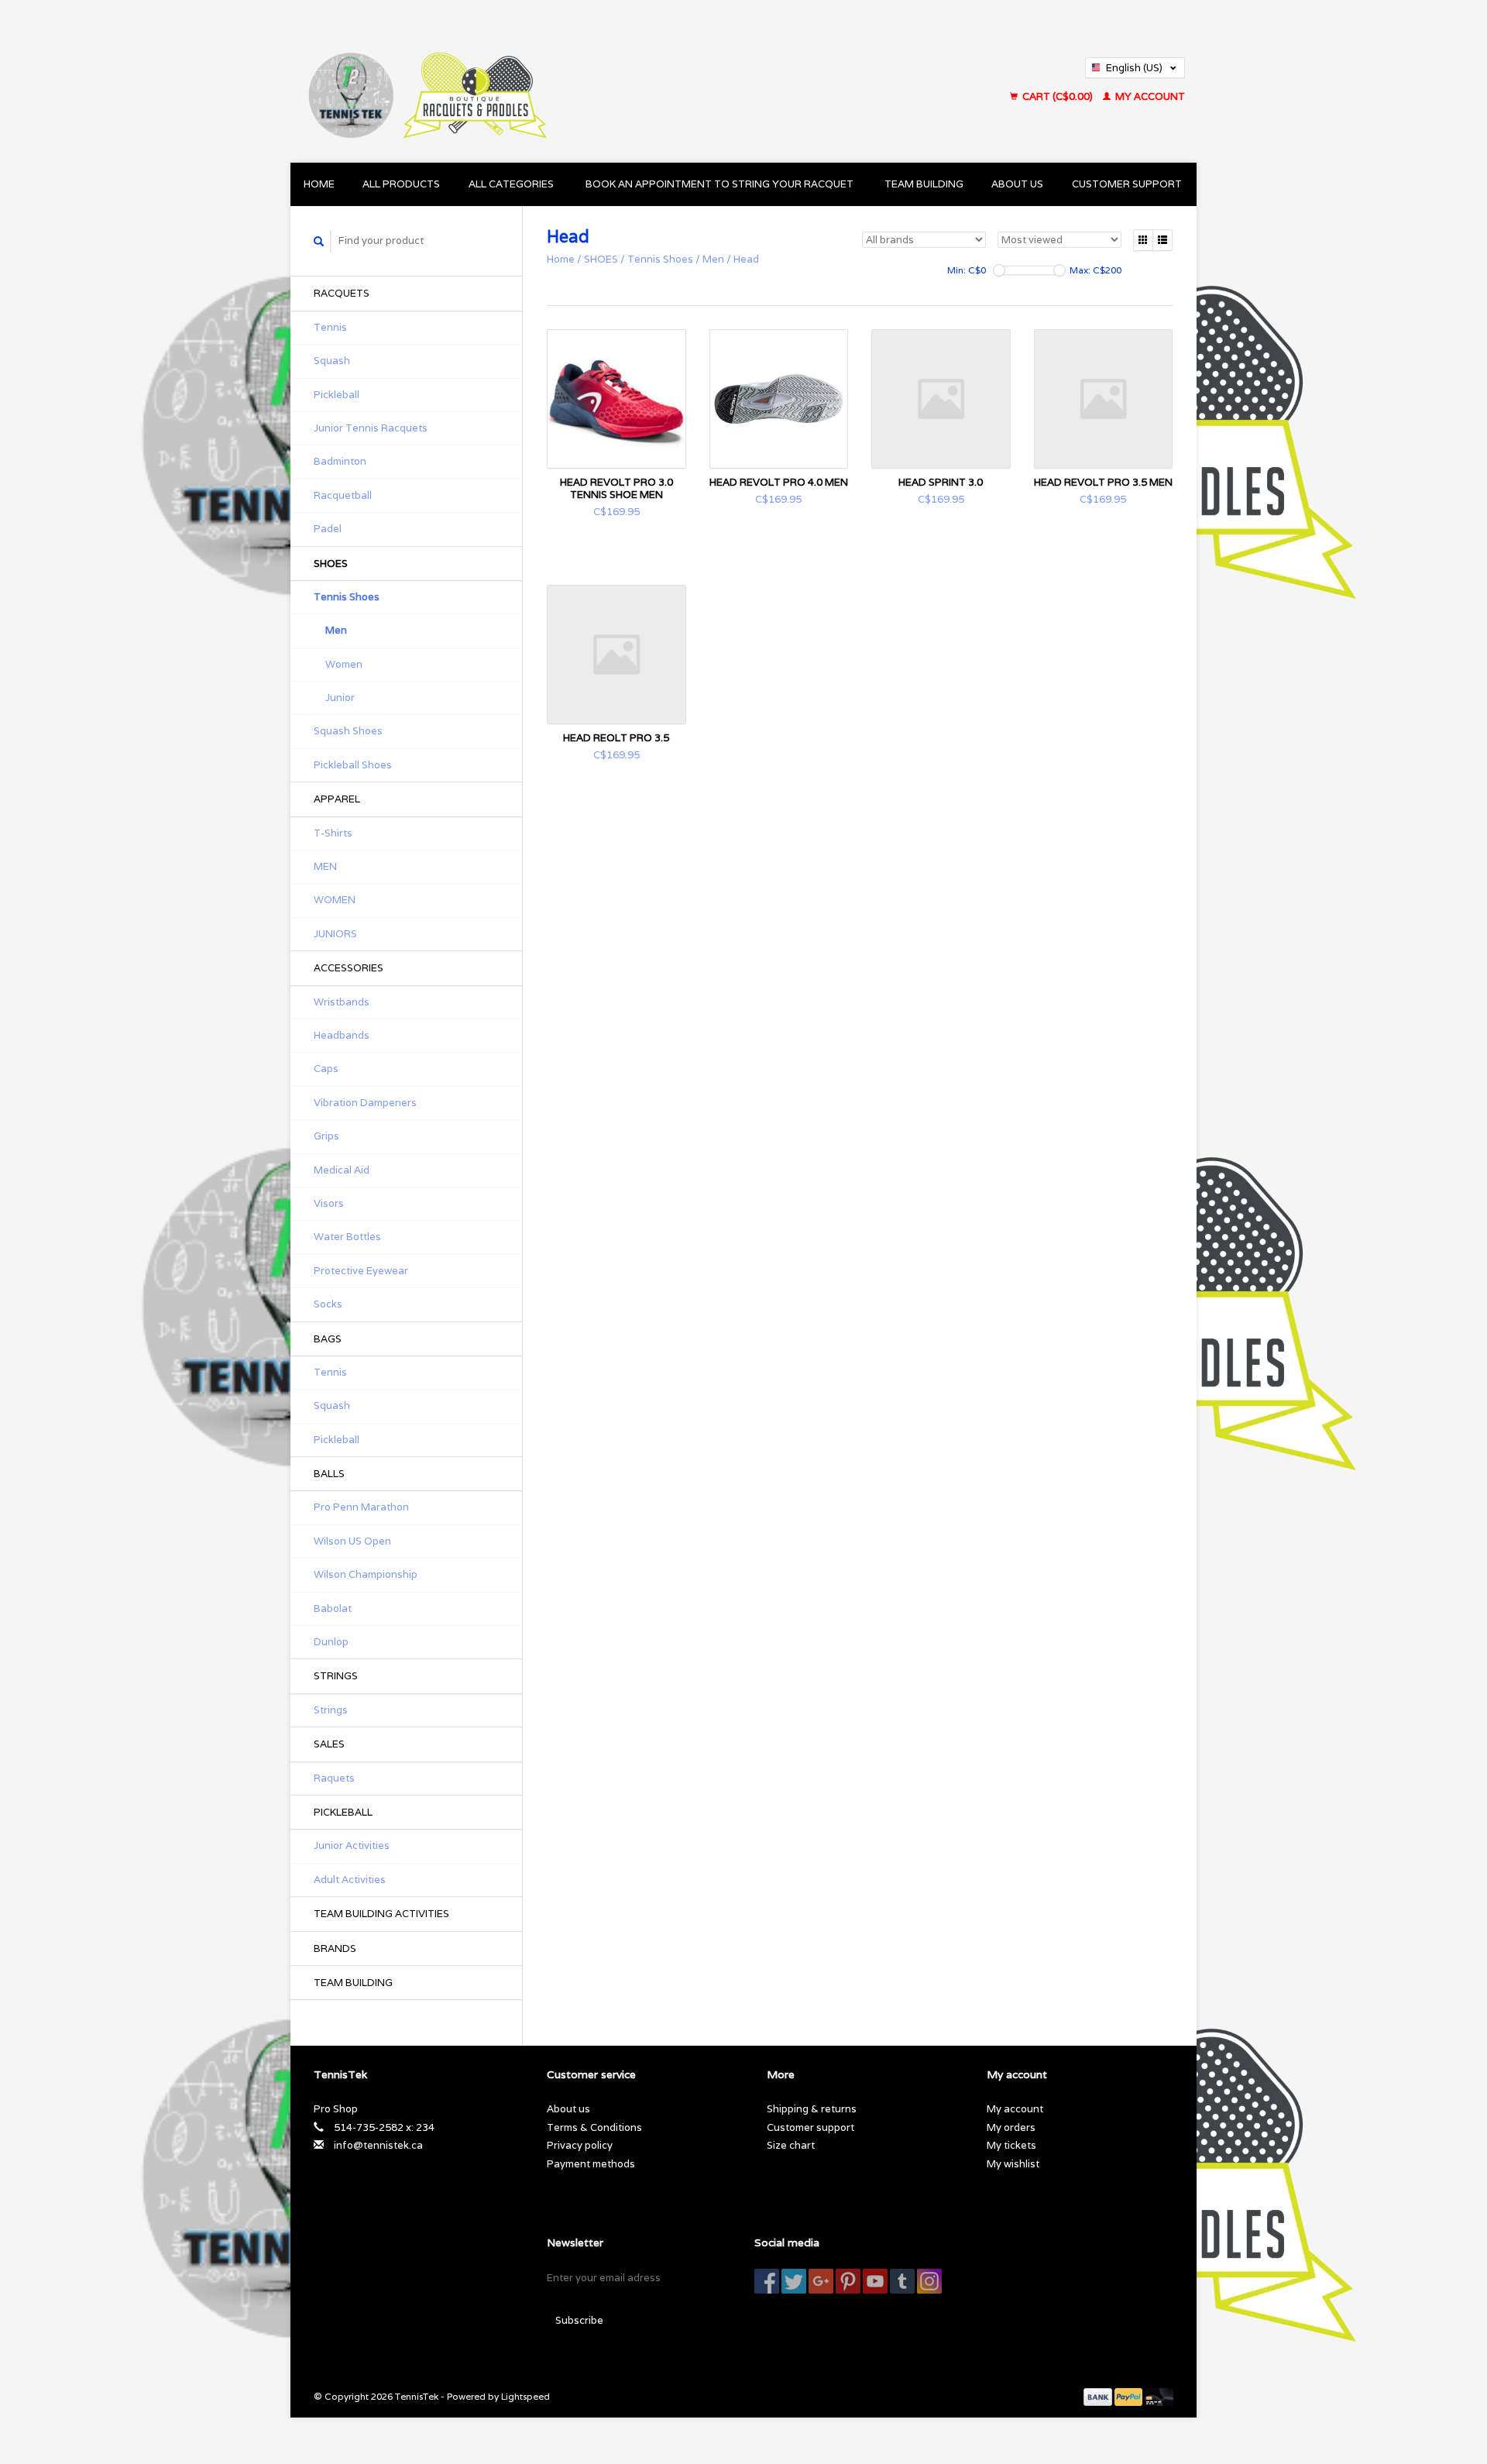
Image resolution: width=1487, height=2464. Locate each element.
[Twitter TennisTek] (794, 2281)
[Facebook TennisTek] (767, 2281)
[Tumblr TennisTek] (902, 2281)
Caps (326, 1069)
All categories (511, 184)
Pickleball (337, 395)
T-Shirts (333, 833)
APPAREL (337, 799)
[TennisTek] (561, 81)
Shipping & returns (812, 2109)
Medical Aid (342, 1170)
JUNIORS (335, 934)
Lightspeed (525, 2396)
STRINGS (336, 1676)
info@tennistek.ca (378, 2145)
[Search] (319, 241)
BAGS (328, 1339)
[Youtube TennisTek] (875, 2281)
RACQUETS (342, 293)
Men (336, 630)
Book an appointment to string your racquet (719, 184)
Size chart (791, 2145)
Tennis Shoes (347, 597)
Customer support (1127, 184)
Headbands (342, 1035)
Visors (329, 1203)
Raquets (334, 1778)
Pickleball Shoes (353, 765)
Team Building (924, 184)
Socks (328, 1304)
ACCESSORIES (349, 968)
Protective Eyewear (361, 1271)
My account (1149, 96)
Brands (335, 1949)
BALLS (329, 1474)
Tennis (330, 327)
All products (401, 184)
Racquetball (343, 495)
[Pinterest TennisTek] (848, 2281)
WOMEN (335, 900)
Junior (340, 698)
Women (344, 664)
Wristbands (342, 1002)
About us (1017, 184)
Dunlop (331, 1642)
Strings (331, 1710)
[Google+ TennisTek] (821, 2281)
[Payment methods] (1099, 2396)
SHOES (331, 564)
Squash (332, 361)
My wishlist (1013, 2164)
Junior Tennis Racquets (371, 428)
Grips (326, 1136)
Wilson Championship (366, 1574)
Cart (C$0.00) (1058, 96)
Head (746, 259)
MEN (325, 866)
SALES (329, 1744)
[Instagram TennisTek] (929, 2281)
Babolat (333, 1608)
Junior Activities (352, 1845)
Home (319, 184)
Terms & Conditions (594, 2127)
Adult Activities (350, 1880)
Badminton (340, 461)
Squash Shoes (348, 731)
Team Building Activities (381, 1914)
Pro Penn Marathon (361, 1507)
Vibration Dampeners (365, 1103)
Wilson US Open (352, 1541)
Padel (328, 529)
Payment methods (591, 2164)
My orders (1011, 2127)
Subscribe (579, 2320)
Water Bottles (347, 1237)
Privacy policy (580, 2145)
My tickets (1011, 2145)
